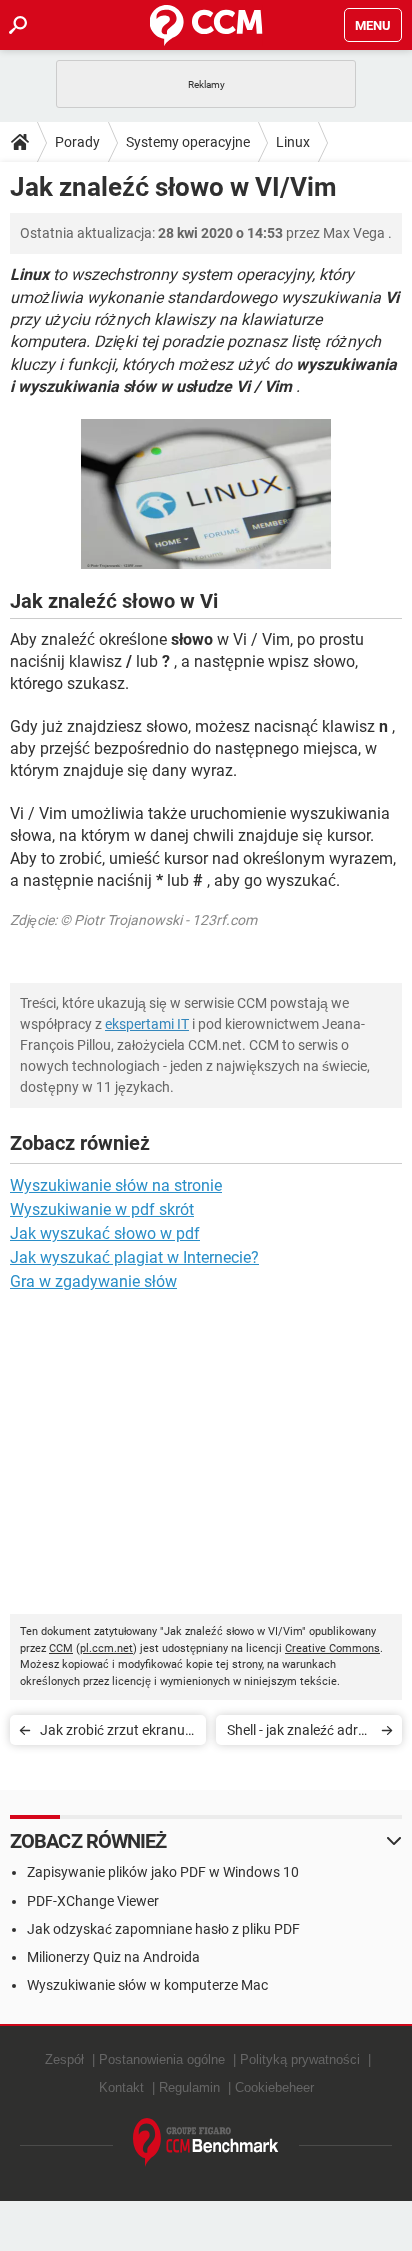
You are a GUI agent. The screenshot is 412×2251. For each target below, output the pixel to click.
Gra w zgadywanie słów (93, 1281)
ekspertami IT (147, 1024)
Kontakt (121, 2087)
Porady (77, 142)
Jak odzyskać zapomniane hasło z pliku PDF (163, 1929)
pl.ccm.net (106, 1648)
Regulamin (189, 2087)
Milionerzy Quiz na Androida (113, 1957)
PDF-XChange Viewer (93, 1901)
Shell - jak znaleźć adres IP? (299, 1733)
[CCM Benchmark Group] (206, 2142)
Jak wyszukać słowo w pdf (105, 1233)
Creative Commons (332, 1648)
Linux (293, 142)
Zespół (64, 2059)
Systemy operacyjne (188, 142)
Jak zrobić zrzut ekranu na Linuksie (112, 1733)
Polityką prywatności (300, 2059)
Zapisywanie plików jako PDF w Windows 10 (163, 1872)
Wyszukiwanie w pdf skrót (102, 1209)
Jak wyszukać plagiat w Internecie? (134, 1257)
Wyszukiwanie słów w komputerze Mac (147, 1985)
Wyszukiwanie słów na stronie (116, 1185)
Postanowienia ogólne (162, 2059)
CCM (61, 1648)
